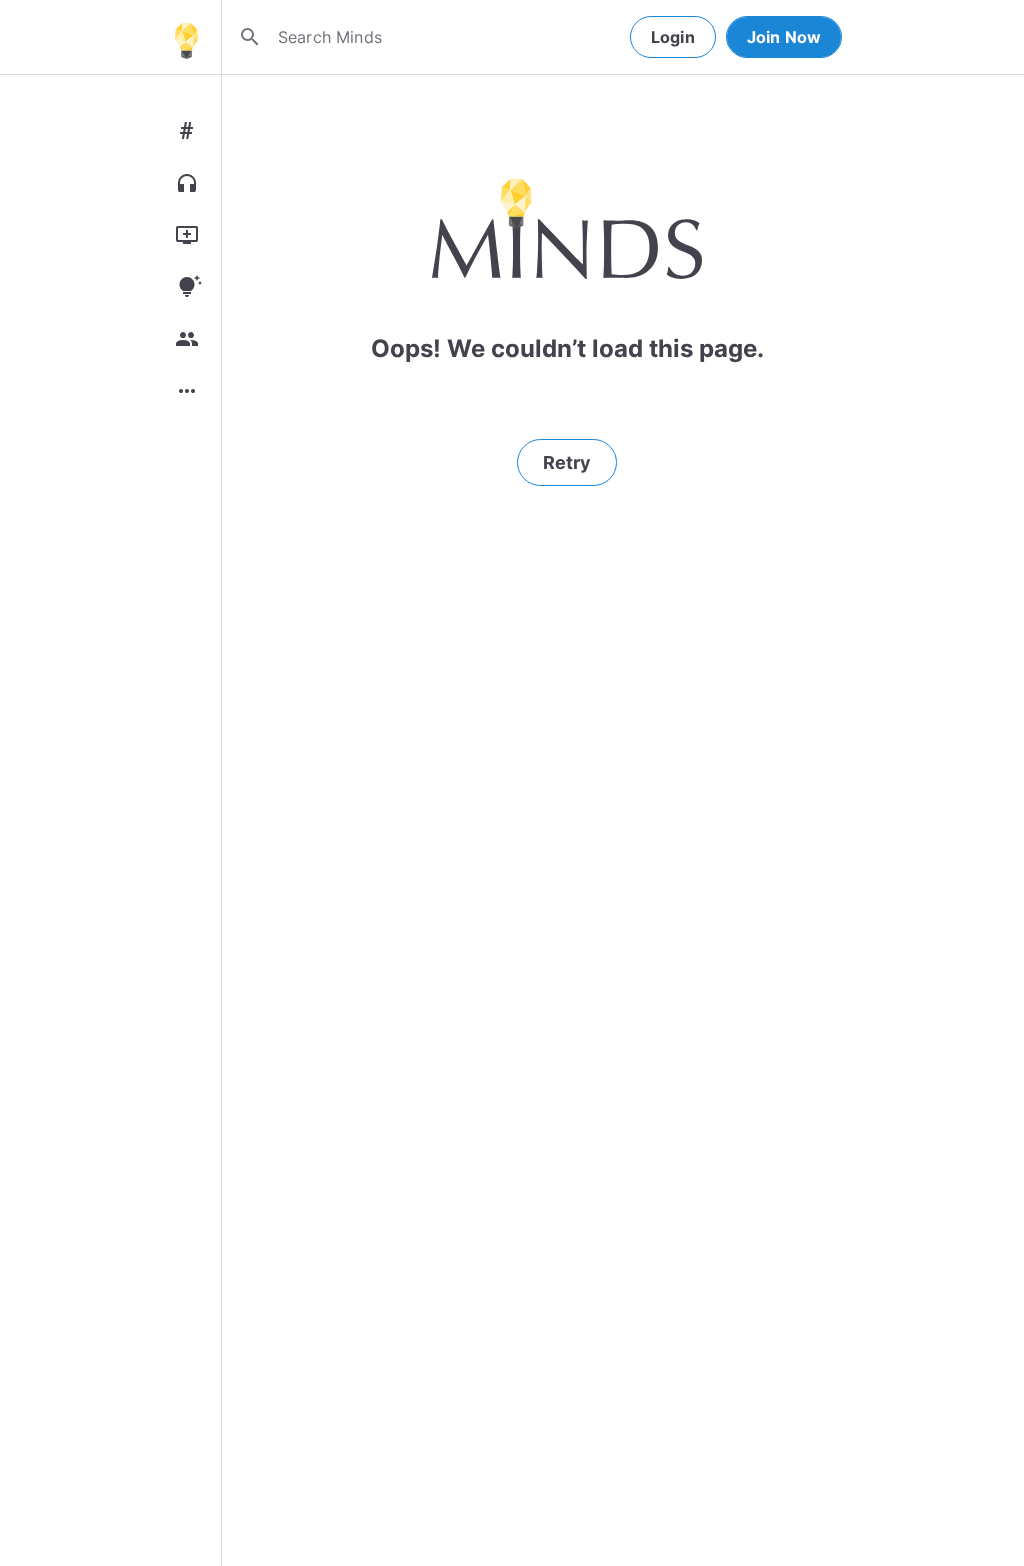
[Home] (186, 37)
